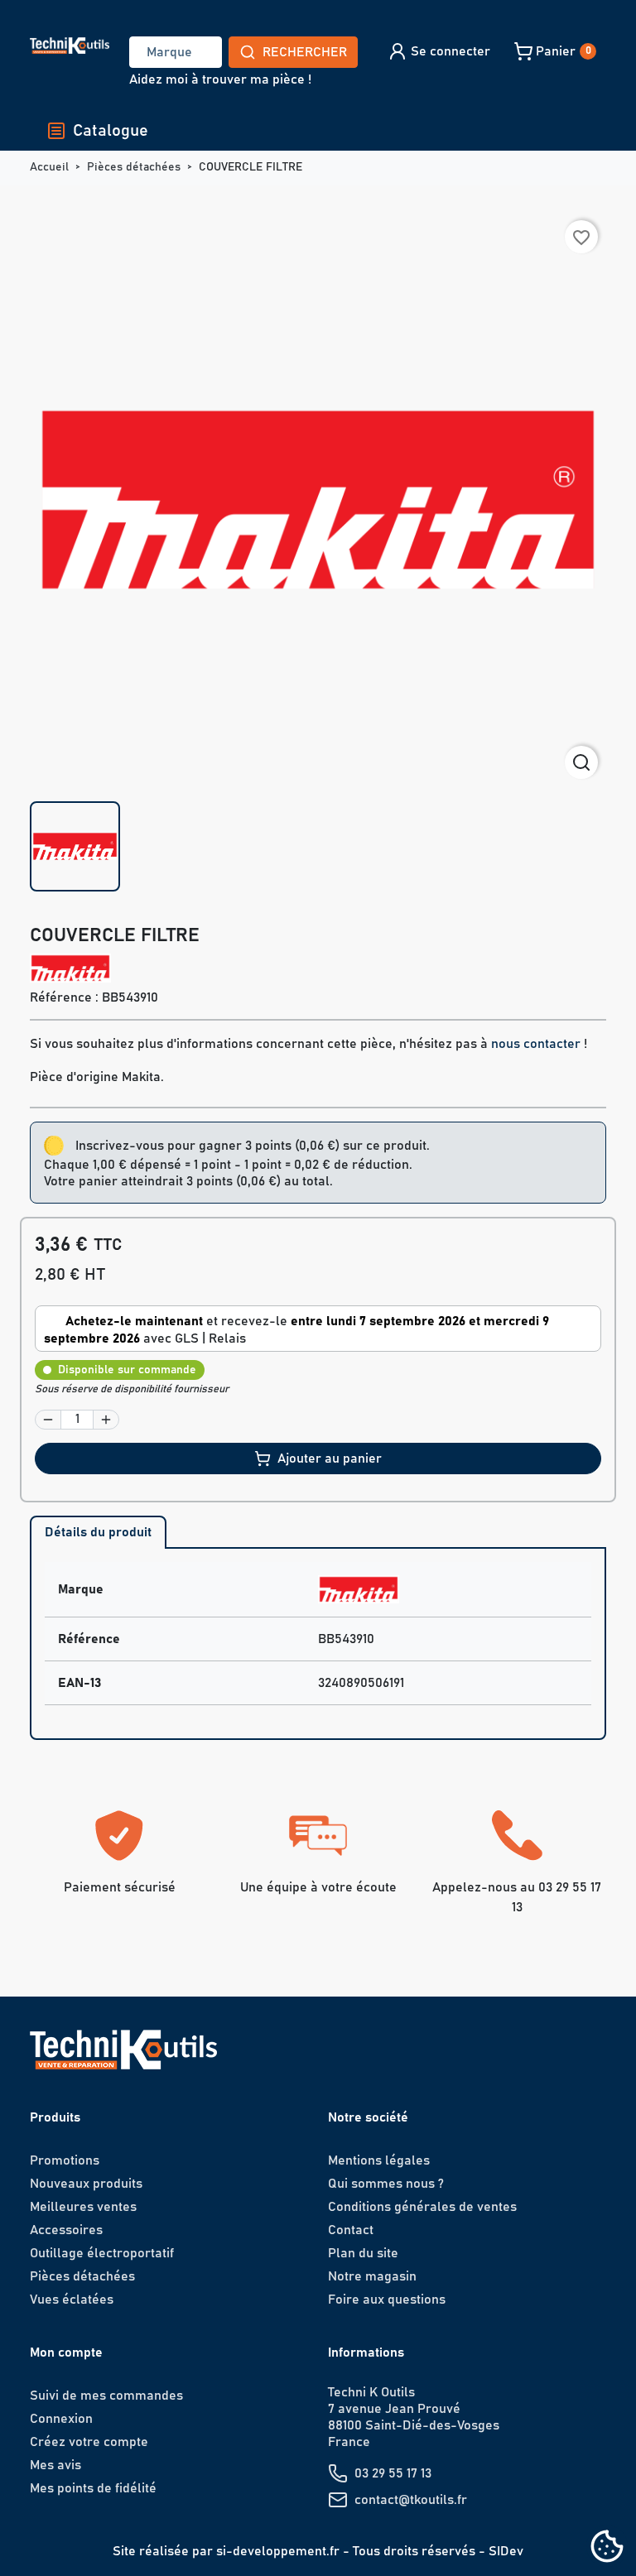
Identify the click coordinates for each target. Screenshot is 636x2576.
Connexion (61, 2419)
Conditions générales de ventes (422, 2207)
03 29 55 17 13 (393, 2473)
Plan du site (363, 2253)
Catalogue (111, 131)
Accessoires (66, 2230)
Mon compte (66, 2353)
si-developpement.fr (278, 2551)
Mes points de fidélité (93, 2488)
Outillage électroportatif (102, 2253)
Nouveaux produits (86, 2184)
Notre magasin (372, 2276)
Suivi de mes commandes (106, 2396)
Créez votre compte (89, 2442)
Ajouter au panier (330, 1459)
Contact (351, 2230)
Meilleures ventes (83, 2207)
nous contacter (536, 1044)
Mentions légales (379, 2160)
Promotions (65, 2160)
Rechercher (305, 52)
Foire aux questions (387, 2300)
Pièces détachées (82, 2276)
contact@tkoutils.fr (411, 2500)
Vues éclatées (72, 2300)
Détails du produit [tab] (98, 1532)
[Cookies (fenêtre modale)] (607, 2547)
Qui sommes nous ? (386, 2184)
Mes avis (55, 2465)
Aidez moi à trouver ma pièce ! (220, 79)
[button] (438, 51)
